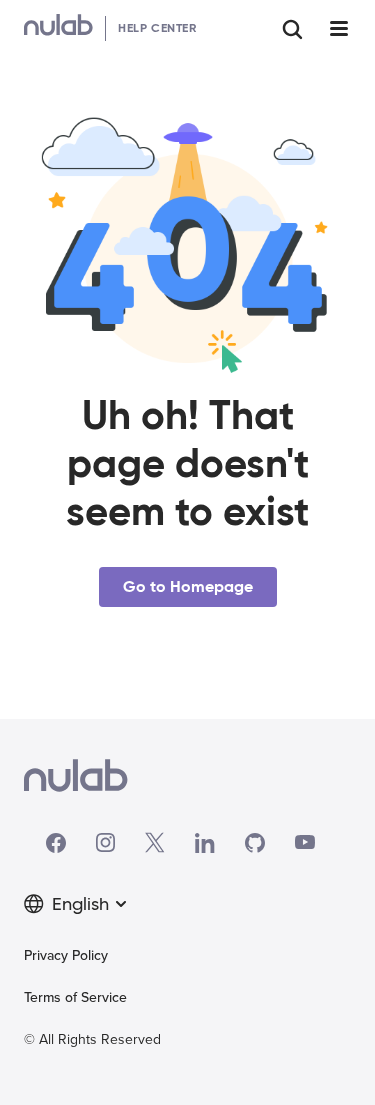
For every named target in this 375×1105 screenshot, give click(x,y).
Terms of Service (75, 997)
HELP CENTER (157, 27)
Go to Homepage (188, 586)
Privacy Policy (66, 955)
